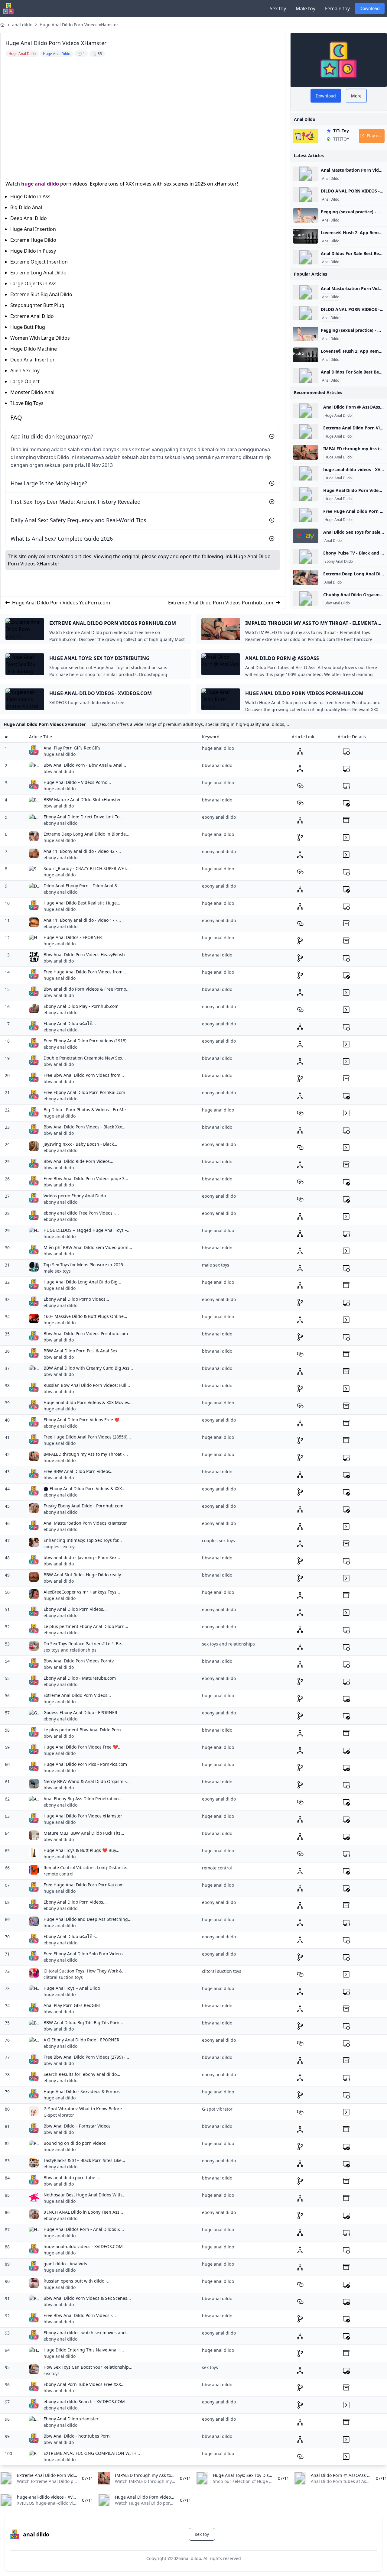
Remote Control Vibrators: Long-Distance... (87, 1867)
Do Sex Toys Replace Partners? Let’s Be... (84, 1644)
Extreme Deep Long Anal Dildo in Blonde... (86, 834)
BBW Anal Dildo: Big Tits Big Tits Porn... (83, 2023)
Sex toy (278, 8)
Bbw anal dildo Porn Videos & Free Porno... (87, 989)
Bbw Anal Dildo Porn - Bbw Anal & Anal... (85, 765)
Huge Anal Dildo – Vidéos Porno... (77, 782)
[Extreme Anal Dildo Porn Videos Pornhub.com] (306, 432)
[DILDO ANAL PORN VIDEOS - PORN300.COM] (306, 195)
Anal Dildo (331, 179)
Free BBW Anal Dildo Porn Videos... (79, 1471)
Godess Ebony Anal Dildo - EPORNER (80, 1712)
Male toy (306, 8)
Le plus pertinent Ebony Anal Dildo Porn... (86, 1626)
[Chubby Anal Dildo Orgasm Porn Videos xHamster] (306, 598)
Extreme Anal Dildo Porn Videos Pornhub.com (221, 603)
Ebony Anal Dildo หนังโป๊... (70, 1023)
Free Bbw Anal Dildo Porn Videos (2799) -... (86, 2057)
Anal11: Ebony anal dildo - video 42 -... (82, 851)
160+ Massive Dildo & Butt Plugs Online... (85, 1316)
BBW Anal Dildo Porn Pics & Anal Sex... (82, 1351)
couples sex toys (60, 1547)
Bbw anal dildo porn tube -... (73, 2178)
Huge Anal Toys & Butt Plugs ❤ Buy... (81, 1850)
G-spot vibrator (59, 2115)
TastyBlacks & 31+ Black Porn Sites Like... (84, 2160)
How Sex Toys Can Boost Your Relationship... (88, 2367)
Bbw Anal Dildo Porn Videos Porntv (79, 1661)
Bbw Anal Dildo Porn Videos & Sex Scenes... (87, 2298)
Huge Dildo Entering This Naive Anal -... (84, 2350)
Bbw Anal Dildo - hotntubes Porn (77, 2436)
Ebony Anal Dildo (339, 561)
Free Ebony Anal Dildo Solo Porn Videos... (85, 1954)
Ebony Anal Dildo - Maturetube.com (80, 1678)
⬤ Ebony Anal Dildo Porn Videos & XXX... (85, 1489)
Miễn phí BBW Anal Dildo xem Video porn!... (88, 1247)
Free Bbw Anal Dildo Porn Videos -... (80, 2315)
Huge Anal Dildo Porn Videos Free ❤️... (83, 1747)
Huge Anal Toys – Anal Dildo (72, 1988)
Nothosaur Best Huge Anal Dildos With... (85, 2195)
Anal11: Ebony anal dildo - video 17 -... (82, 920)
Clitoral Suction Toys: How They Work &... (85, 1971)
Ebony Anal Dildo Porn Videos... (75, 1609)
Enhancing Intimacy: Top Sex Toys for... (83, 1540)
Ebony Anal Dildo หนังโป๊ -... (71, 1936)
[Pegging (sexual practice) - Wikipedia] (306, 215)
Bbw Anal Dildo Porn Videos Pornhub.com (86, 1333)
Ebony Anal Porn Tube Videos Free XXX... (84, 2384)
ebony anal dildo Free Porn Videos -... (81, 1213)
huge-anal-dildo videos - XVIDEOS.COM (83, 2246)
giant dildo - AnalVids (65, 2264)
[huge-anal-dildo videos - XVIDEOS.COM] (306, 473)
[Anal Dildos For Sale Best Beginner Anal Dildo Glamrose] (306, 257)
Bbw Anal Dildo (337, 603)
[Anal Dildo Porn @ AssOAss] (306, 411)
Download (370, 8)
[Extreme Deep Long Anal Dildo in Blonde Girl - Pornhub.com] (306, 578)
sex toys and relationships (70, 1650)
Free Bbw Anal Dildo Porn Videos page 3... (86, 1178)
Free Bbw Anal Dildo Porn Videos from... (84, 1075)
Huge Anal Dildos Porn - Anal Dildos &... (84, 2229)
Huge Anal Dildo (338, 416)
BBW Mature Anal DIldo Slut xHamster (82, 799)
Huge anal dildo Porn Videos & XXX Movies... (88, 1402)
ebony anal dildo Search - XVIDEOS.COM (84, 2401)
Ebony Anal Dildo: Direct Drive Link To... (83, 817)
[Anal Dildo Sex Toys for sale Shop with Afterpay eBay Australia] (306, 536)
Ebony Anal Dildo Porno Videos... (76, 1299)
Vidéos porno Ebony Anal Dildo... (76, 1196)
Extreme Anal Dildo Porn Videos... (77, 1695)
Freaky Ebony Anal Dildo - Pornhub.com (83, 1506)
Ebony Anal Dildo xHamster (71, 2419)
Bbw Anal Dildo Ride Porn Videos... (78, 1161)
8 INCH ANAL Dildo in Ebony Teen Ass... (83, 2212)
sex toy (202, 2534)
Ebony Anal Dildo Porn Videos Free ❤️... (83, 1420)
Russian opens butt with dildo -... (77, 2281)
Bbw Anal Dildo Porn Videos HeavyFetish (84, 955)
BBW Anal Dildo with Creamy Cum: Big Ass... (88, 1368)
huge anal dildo (40, 184)
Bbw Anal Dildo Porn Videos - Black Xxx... (85, 1127)
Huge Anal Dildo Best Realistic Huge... (82, 903)
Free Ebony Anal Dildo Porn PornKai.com (84, 1092)
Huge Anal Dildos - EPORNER (73, 937)
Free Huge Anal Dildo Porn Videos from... (85, 972)
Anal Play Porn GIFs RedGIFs (72, 748)
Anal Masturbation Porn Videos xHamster (85, 1523)
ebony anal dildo (60, 823)
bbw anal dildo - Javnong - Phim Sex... (82, 1557)
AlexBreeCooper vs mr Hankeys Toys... (82, 1592)
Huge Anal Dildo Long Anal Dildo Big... (82, 1282)
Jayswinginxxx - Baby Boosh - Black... (80, 1144)
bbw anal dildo (59, 771)
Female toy (337, 8)
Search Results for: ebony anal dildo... (82, 2074)
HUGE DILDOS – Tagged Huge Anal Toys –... (87, 1230)
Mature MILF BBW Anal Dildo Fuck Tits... (84, 1833)
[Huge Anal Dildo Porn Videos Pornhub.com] (306, 494)
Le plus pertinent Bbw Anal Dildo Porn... (84, 1730)
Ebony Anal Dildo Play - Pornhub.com (81, 1006)
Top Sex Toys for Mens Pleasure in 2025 (83, 1265)
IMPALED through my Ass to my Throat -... (86, 1454)
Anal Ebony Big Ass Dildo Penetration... (83, 1799)
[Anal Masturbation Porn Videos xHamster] (306, 174)
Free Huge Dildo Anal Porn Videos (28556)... (87, 1437)
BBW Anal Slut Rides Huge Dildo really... (84, 1575)
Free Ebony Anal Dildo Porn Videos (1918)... (87, 1041)
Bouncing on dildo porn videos (75, 2143)
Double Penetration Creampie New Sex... (85, 1058)
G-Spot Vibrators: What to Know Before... (85, 2109)
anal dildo (22, 25)
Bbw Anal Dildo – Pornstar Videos (77, 2126)
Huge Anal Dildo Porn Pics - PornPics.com (85, 1764)
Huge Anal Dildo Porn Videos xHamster (79, 25)
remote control (59, 1874)
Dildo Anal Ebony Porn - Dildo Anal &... (82, 886)
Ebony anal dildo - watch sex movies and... (86, 2333)
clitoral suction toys (63, 1977)
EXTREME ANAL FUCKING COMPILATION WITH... (92, 2453)
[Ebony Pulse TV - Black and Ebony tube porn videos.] (306, 557)
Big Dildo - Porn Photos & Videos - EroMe (85, 1110)
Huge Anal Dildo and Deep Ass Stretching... (88, 1919)
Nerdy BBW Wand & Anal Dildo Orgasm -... (87, 1781)
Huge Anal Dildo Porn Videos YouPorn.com (61, 603)
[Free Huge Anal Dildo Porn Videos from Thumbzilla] (306, 515)
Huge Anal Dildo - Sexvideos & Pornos (82, 2091)
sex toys (52, 2373)
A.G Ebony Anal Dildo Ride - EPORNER (81, 2040)
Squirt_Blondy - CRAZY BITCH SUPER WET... (87, 868)
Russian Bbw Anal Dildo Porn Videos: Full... (87, 1385)
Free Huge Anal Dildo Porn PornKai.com (84, 1885)
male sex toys (57, 1271)
